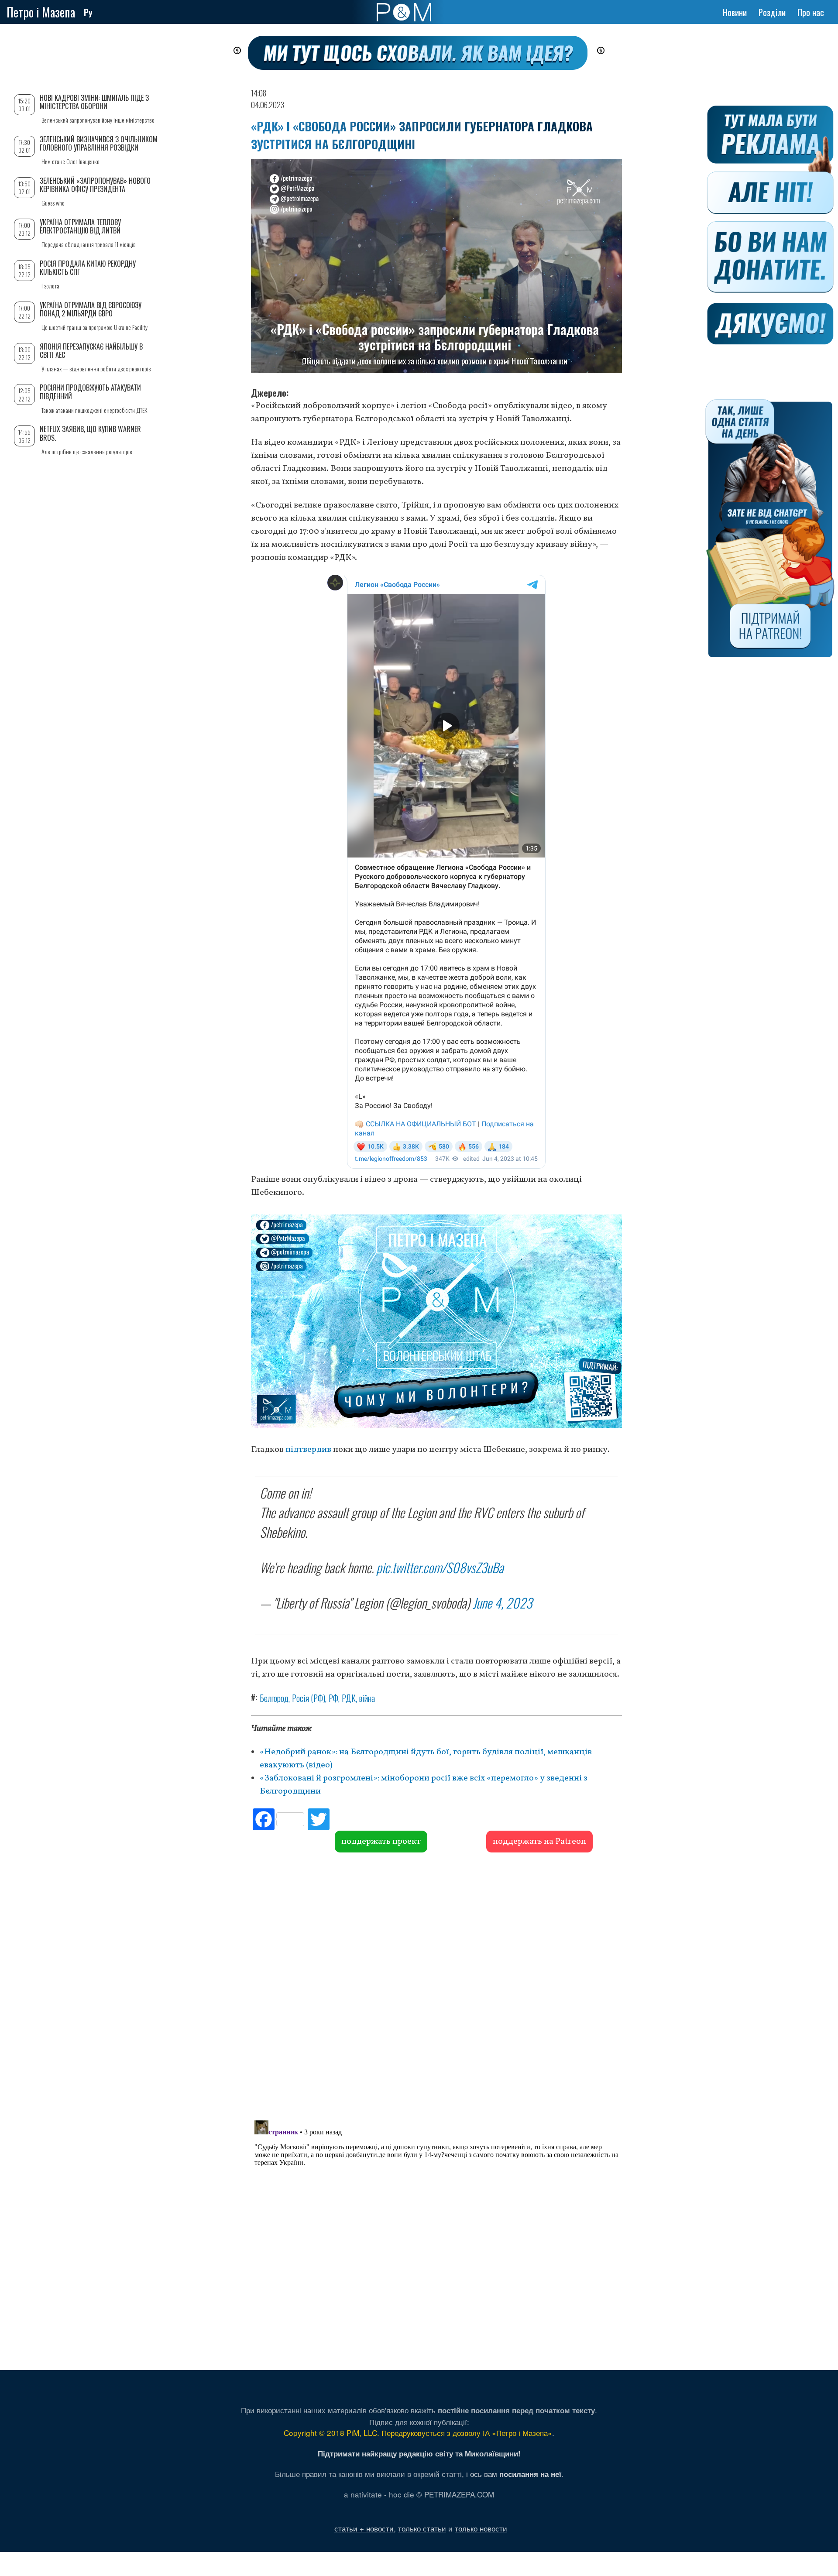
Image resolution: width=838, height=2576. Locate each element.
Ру (88, 12)
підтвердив (309, 1450)
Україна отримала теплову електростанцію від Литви (80, 226)
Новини (735, 12)
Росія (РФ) (309, 1698)
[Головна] (404, 12)
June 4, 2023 (502, 1603)
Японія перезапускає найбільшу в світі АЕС (91, 351)
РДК (349, 1698)
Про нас (811, 12)
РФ (333, 1698)
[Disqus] (436, 1985)
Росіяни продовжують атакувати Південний (90, 392)
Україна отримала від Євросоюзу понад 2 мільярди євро (91, 309)
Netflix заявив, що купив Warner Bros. (90, 433)
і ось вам (514, 2474)
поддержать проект (381, 1842)
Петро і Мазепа (41, 12)
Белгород (274, 1698)
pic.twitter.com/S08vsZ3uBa (440, 1567)
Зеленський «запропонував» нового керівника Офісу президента (95, 185)
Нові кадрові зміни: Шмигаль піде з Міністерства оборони (94, 102)
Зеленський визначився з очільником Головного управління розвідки (99, 143)
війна (367, 1698)
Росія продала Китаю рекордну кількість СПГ (88, 268)
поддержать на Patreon (539, 1842)
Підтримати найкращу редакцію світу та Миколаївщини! (419, 2453)
